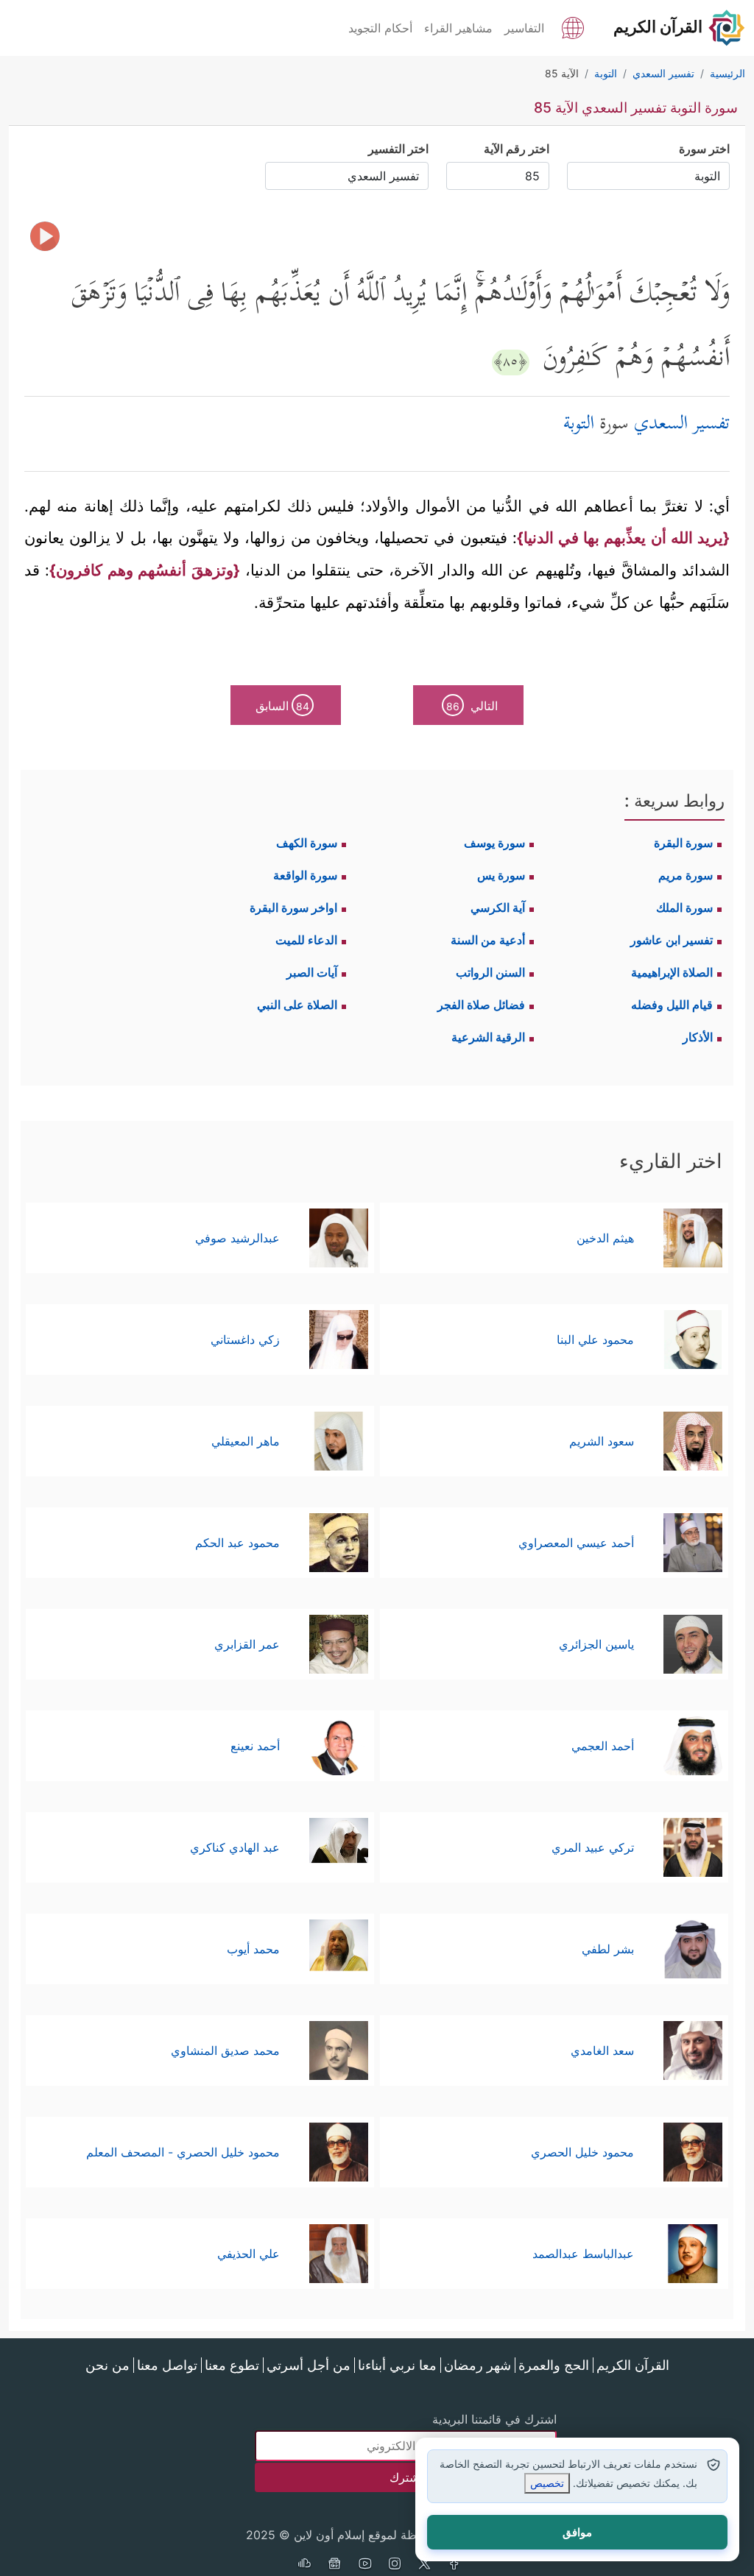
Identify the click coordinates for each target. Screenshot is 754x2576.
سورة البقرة (683, 843)
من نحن (108, 2365)
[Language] (573, 26)
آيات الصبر (312, 972)
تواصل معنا (167, 2365)
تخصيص (547, 2483)
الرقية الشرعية (488, 1037)
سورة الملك (684, 907)
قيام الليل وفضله (672, 1005)
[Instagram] (395, 2565)
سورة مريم (686, 875)
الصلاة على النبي (297, 1005)
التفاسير (524, 28)
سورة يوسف (494, 843)
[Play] (45, 236)
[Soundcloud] (304, 2565)
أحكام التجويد (380, 28)
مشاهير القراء (458, 28)
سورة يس (501, 875)
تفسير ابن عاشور (672, 940)
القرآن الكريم (633, 2365)
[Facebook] (455, 2565)
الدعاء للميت (306, 940)
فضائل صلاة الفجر (481, 1005)
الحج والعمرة (554, 2365)
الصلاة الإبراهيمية (672, 972)
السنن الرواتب (490, 972)
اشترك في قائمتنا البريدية (494, 2419)
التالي (472, 706)
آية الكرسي (498, 907)
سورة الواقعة (305, 875)
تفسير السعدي (682, 425)
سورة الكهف (307, 843)
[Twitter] (425, 2565)
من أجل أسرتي (309, 2365)
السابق (282, 706)
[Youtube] (364, 2565)
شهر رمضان (478, 2365)
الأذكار (698, 1037)
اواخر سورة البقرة (293, 907)
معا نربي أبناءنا (397, 2365)
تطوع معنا (232, 2365)
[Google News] (334, 2565)
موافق (577, 2532)
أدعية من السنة (488, 940)
